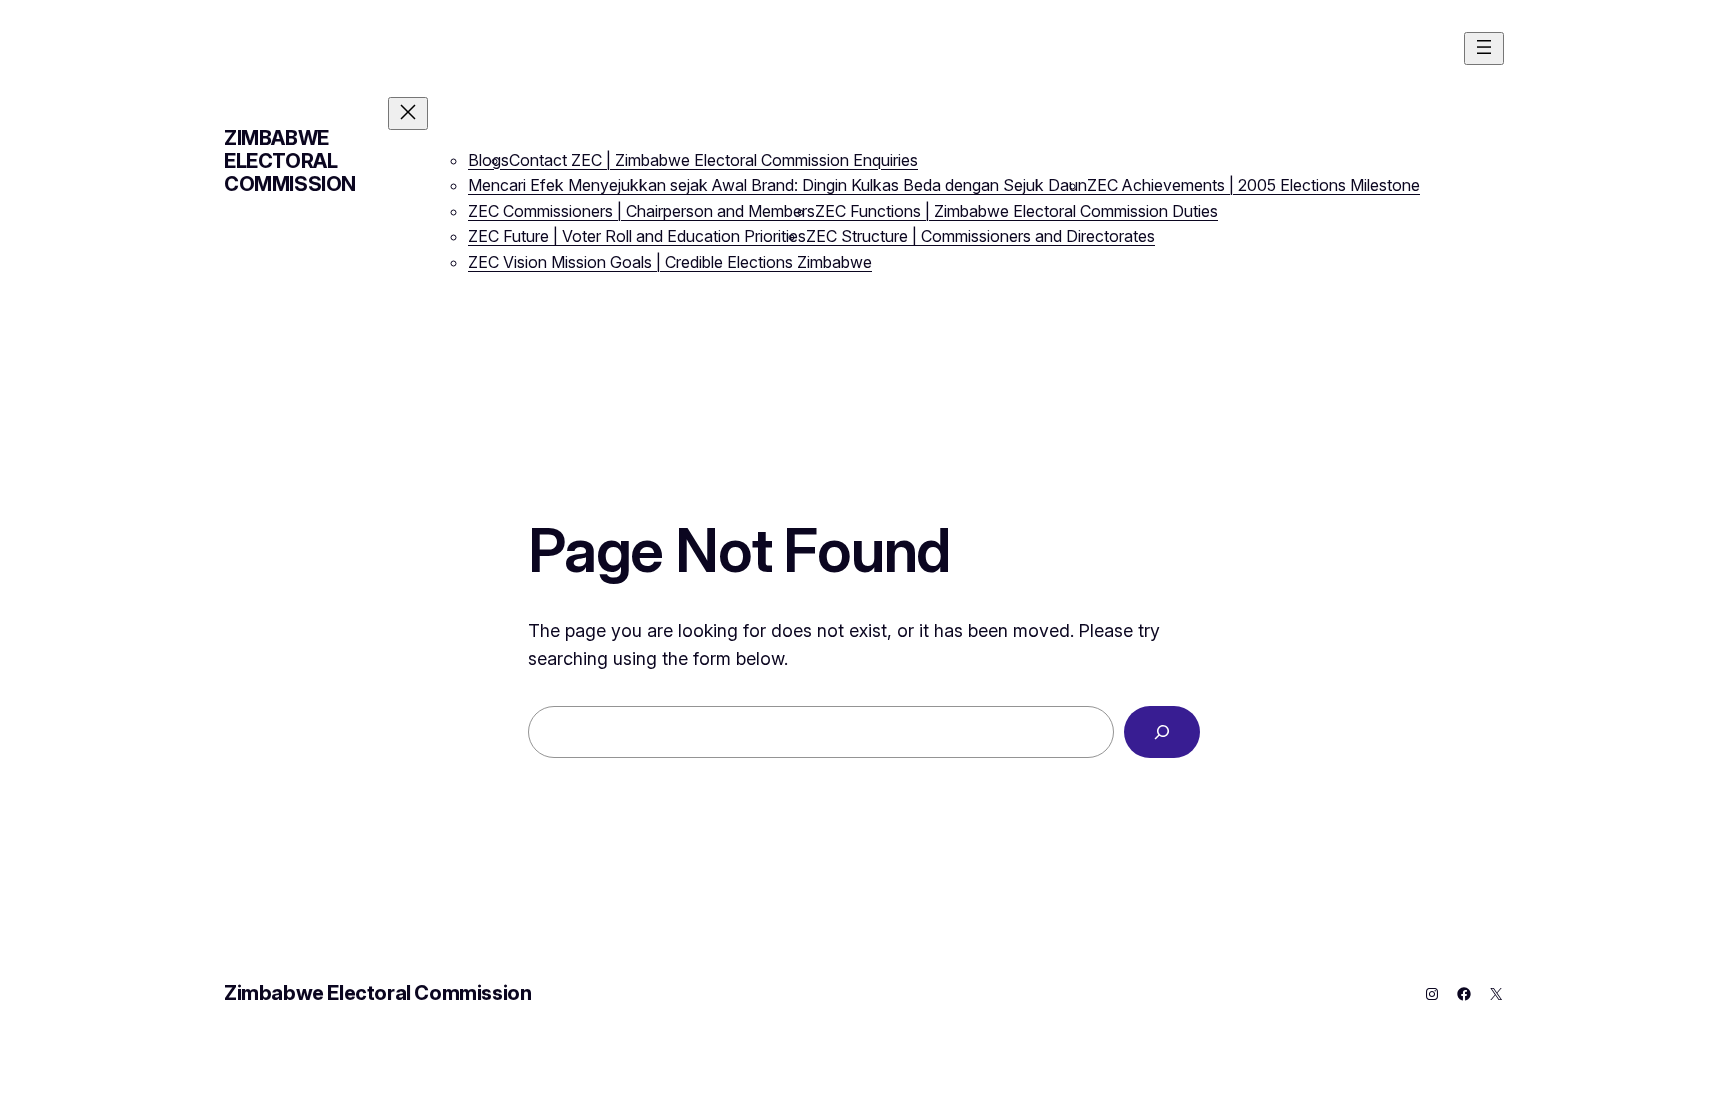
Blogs (488, 160)
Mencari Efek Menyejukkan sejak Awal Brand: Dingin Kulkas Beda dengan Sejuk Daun (777, 185)
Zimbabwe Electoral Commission (290, 161)
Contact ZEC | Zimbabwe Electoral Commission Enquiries (713, 160)
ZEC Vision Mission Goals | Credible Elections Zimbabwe (670, 262)
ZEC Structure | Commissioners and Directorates (980, 236)
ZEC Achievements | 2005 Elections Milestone (1253, 185)
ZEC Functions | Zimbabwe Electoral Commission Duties (1016, 211)
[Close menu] (408, 113)
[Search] (1162, 732)
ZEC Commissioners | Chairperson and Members (641, 211)
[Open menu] (1484, 48)
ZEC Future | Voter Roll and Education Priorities (637, 236)
